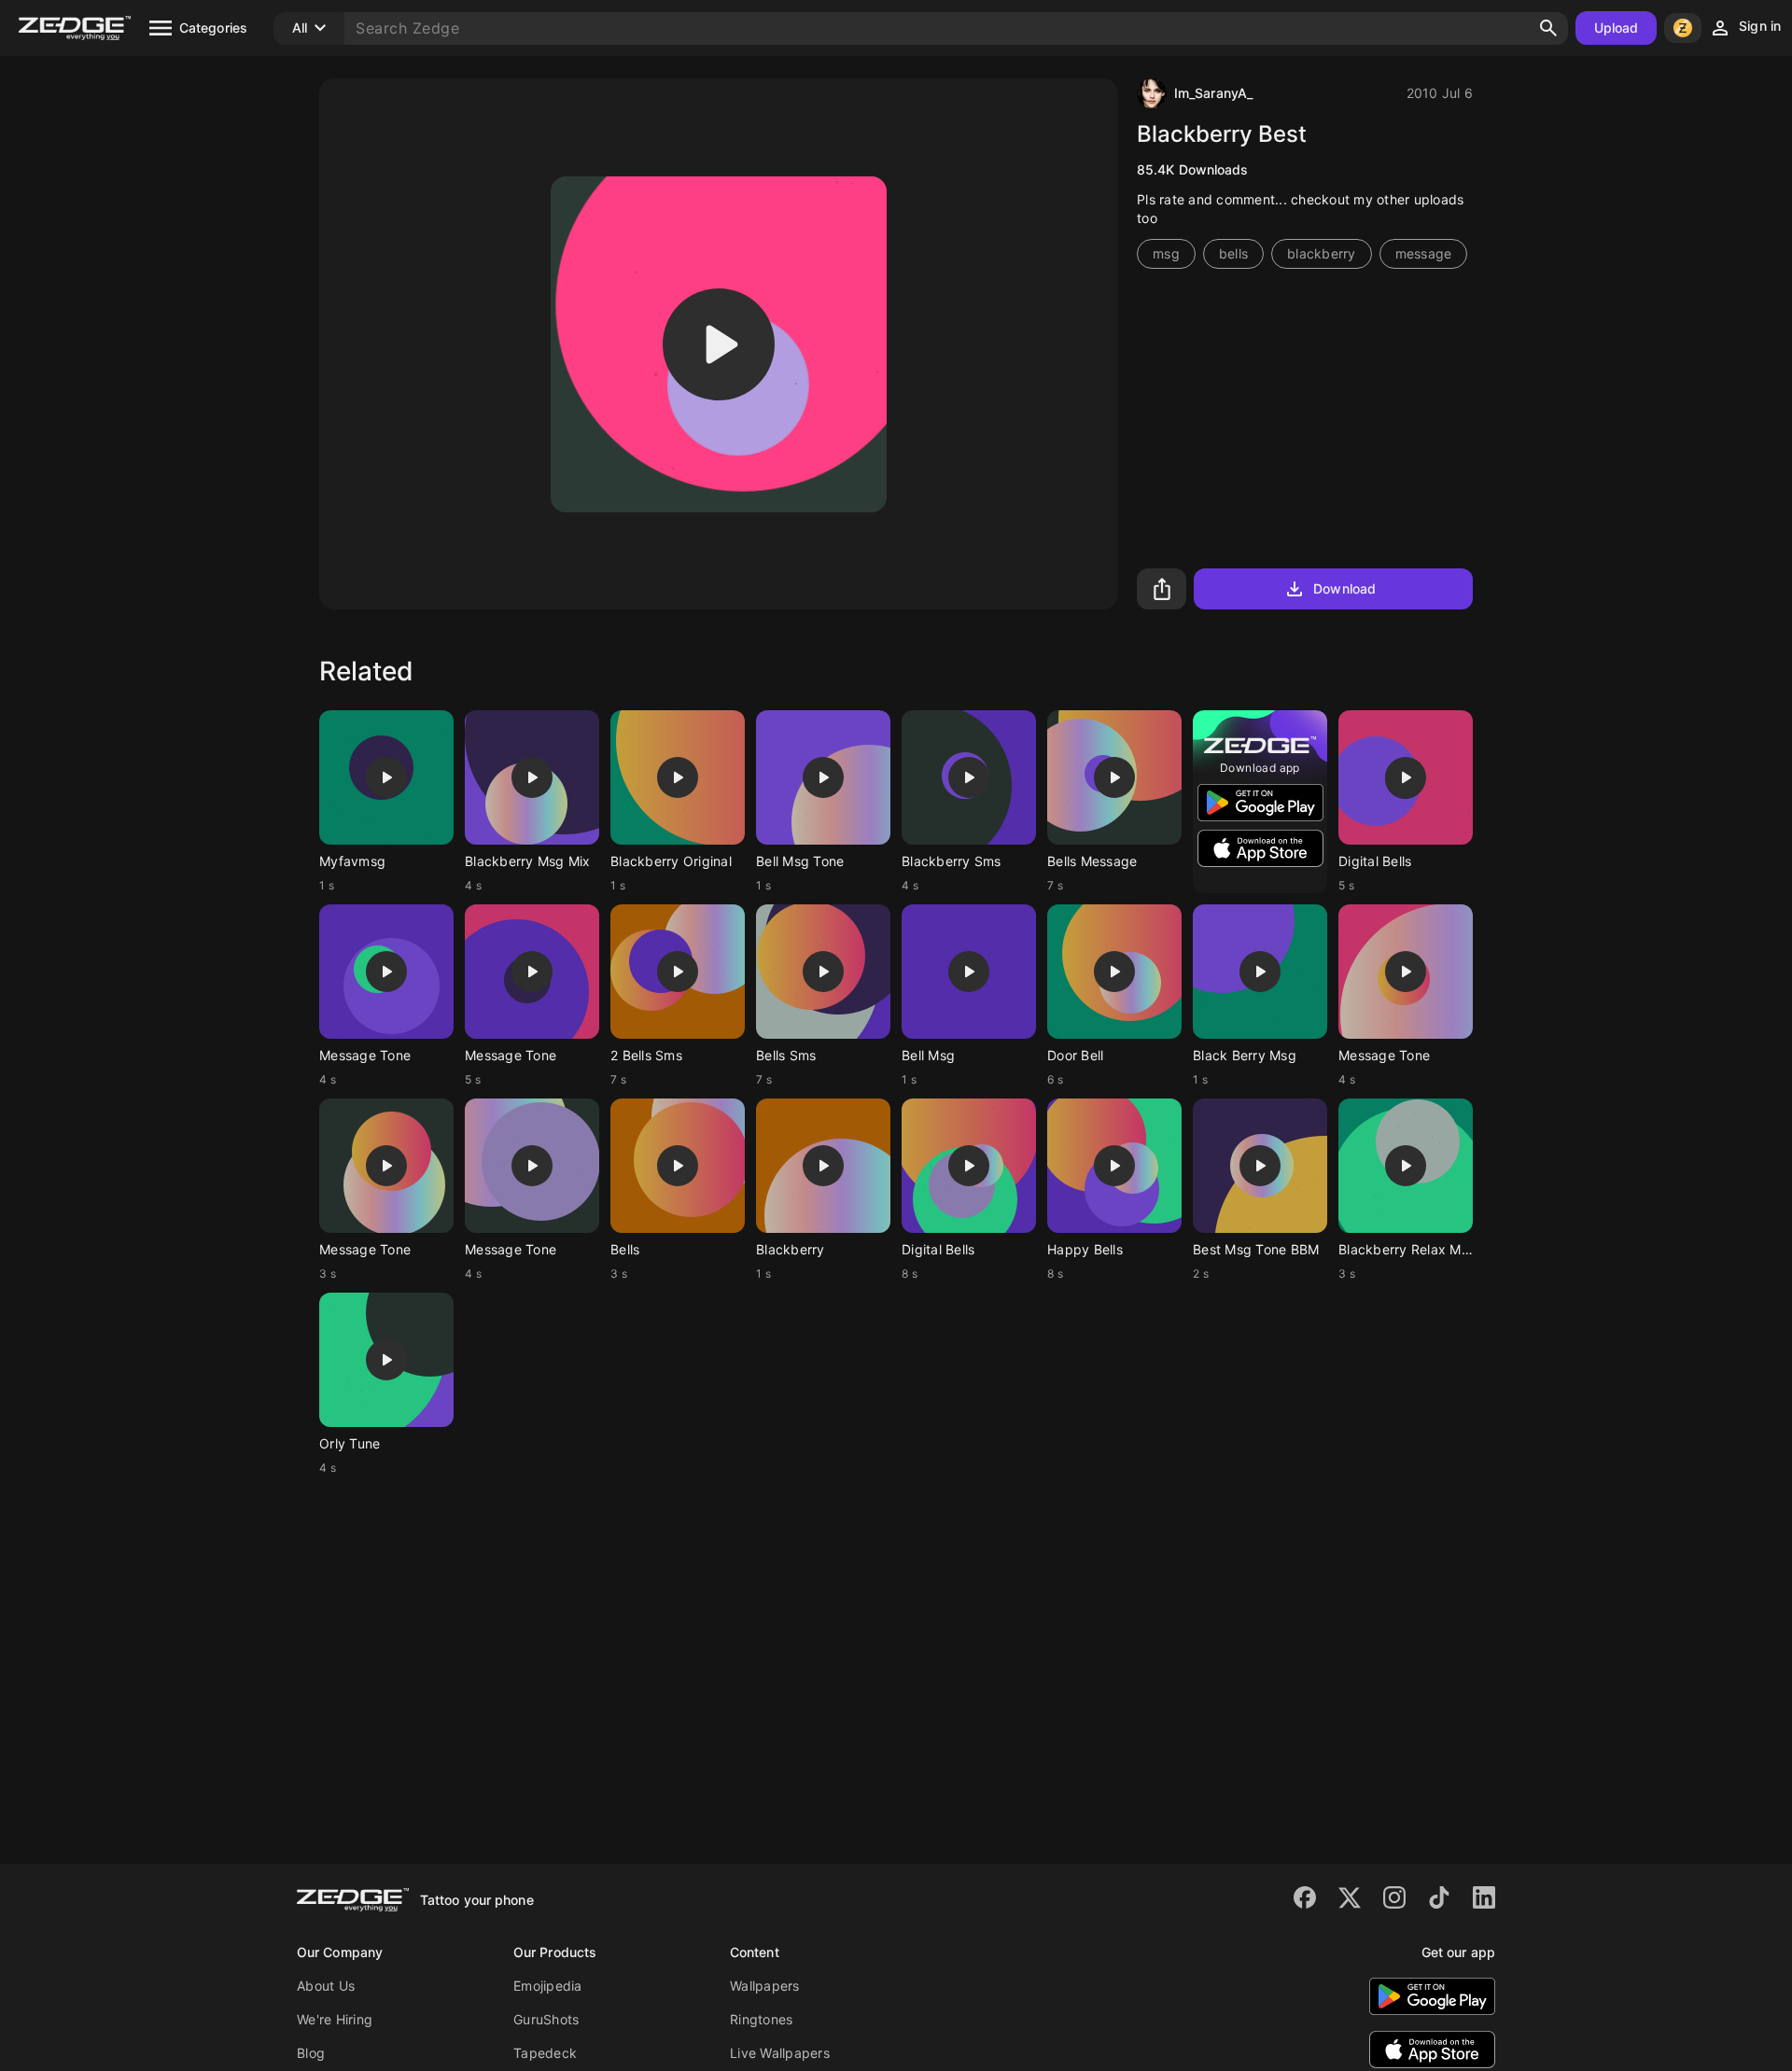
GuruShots (546, 2019)
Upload (1617, 28)
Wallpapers (765, 1986)
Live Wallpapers (780, 2053)
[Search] (1548, 28)
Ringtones (761, 2019)
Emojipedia (548, 1986)
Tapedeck (545, 2053)
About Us (326, 1986)
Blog (311, 2053)
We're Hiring (335, 2019)
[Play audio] (719, 344)
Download (1344, 588)
